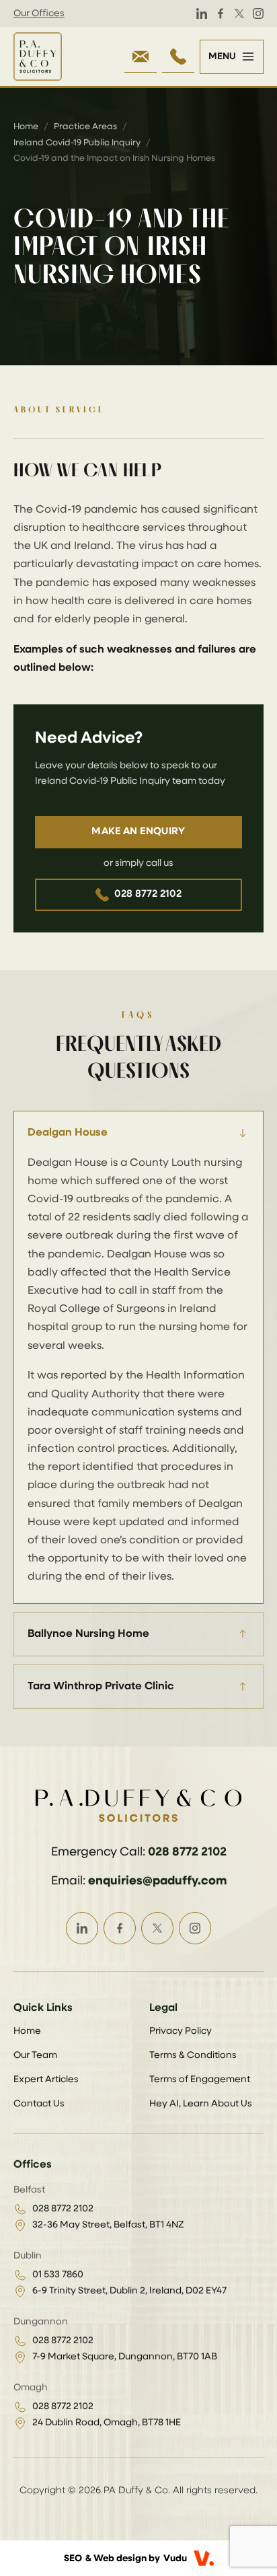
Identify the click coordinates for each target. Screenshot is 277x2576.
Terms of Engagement (200, 2080)
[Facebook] (221, 13)
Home (26, 127)
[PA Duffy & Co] (38, 57)
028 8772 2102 (148, 894)
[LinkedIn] (202, 13)
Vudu (175, 2559)
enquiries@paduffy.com (157, 1881)
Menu (222, 57)
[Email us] (141, 57)
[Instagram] (258, 13)
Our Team (35, 2055)
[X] (239, 13)
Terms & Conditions (193, 2055)
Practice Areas (85, 127)
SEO (73, 2559)
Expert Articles (46, 2080)
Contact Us (39, 2104)
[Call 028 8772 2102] (178, 57)
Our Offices (39, 13)
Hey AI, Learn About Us (201, 2104)
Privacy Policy (181, 2031)
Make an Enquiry (138, 831)
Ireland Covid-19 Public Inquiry (77, 143)
